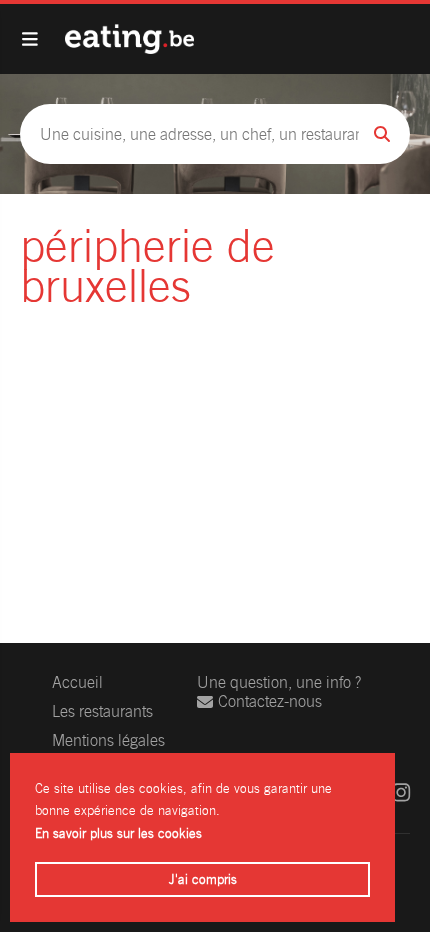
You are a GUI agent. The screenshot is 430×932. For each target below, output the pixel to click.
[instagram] (401, 792)
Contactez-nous (270, 701)
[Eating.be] (129, 39)
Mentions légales (108, 740)
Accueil (77, 682)
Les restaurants (102, 711)
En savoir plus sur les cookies (118, 833)
